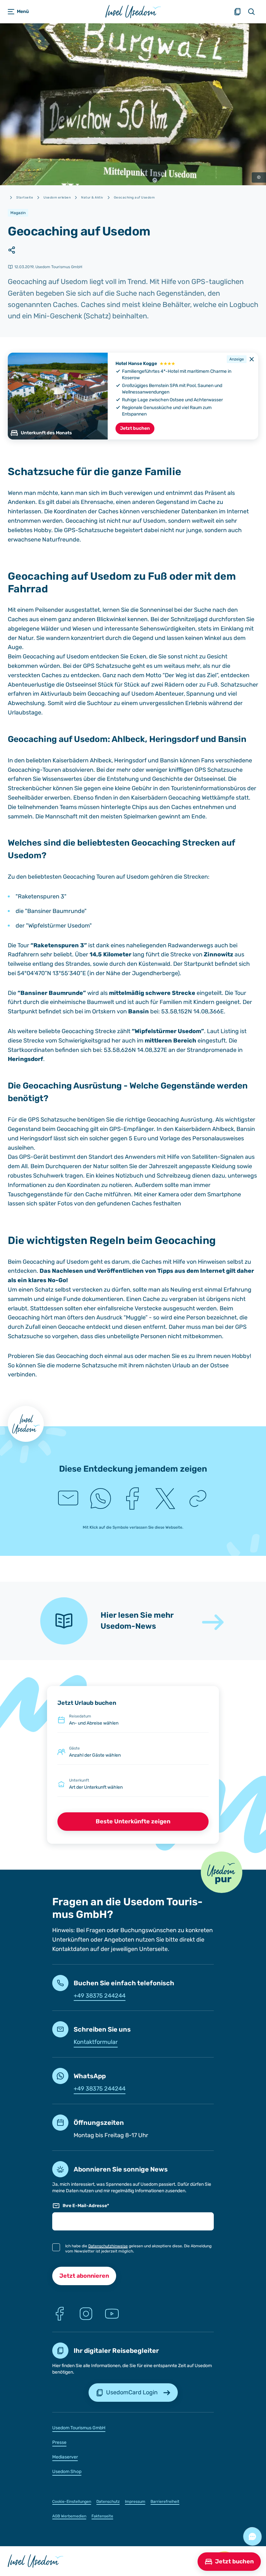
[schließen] (252, 359)
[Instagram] (86, 2314)
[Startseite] (133, 11)
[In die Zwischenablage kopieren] (198, 1499)
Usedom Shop (67, 2472)
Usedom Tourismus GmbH (79, 2428)
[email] (68, 1499)
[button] (222, 1872)
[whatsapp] (101, 1499)
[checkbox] (56, 2247)
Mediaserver (65, 2457)
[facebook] (133, 1499)
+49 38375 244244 (100, 1996)
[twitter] (165, 1499)
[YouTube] (112, 2314)
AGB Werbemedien (69, 2516)
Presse (59, 2442)
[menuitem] (133, 2428)
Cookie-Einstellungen (72, 2502)
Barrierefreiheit (165, 2502)
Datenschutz (108, 2502)
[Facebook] (60, 2314)
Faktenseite (102, 2516)
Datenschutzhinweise (108, 2246)
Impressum (135, 2502)
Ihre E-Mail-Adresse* (86, 2206)
